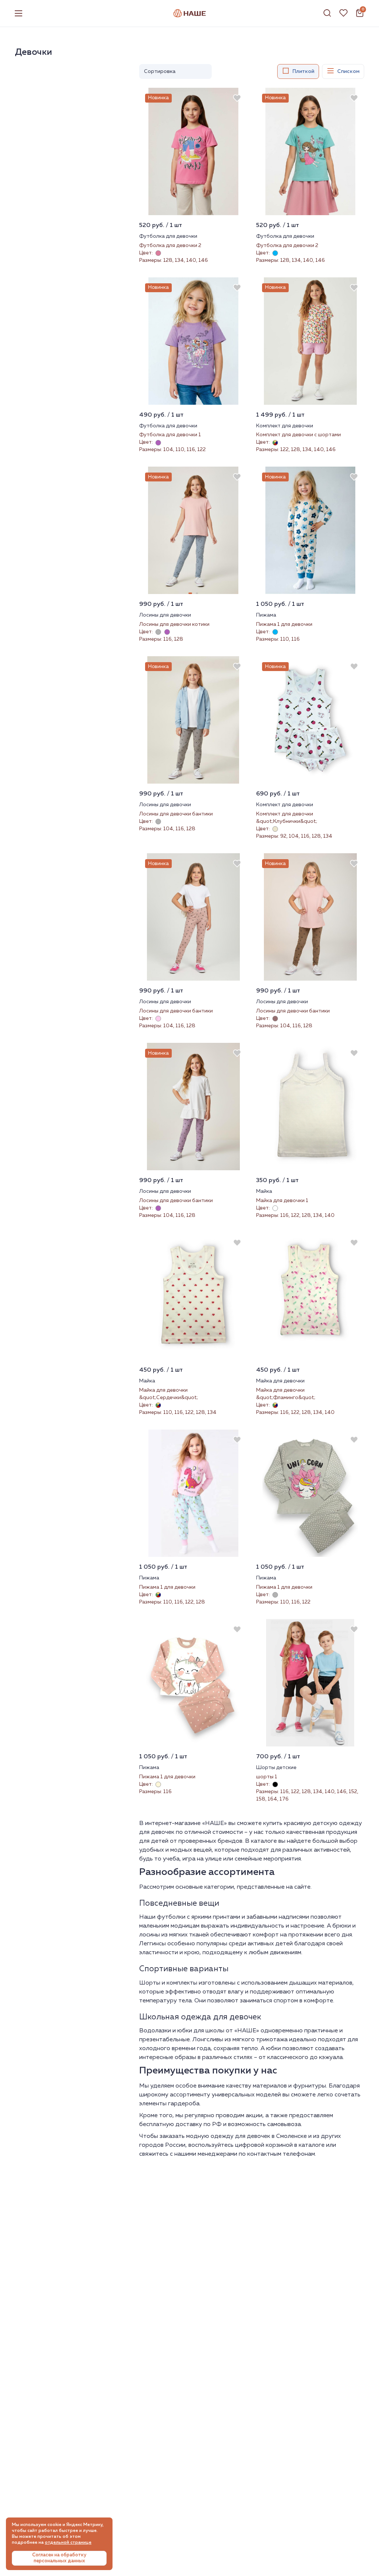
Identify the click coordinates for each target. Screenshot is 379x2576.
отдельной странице (68, 2543)
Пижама (266, 615)
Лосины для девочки (165, 615)
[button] (190, 593)
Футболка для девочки (168, 236)
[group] (193, 151)
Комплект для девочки (285, 426)
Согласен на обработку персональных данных (59, 2558)
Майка (264, 1191)
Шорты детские (276, 1768)
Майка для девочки (280, 1381)
